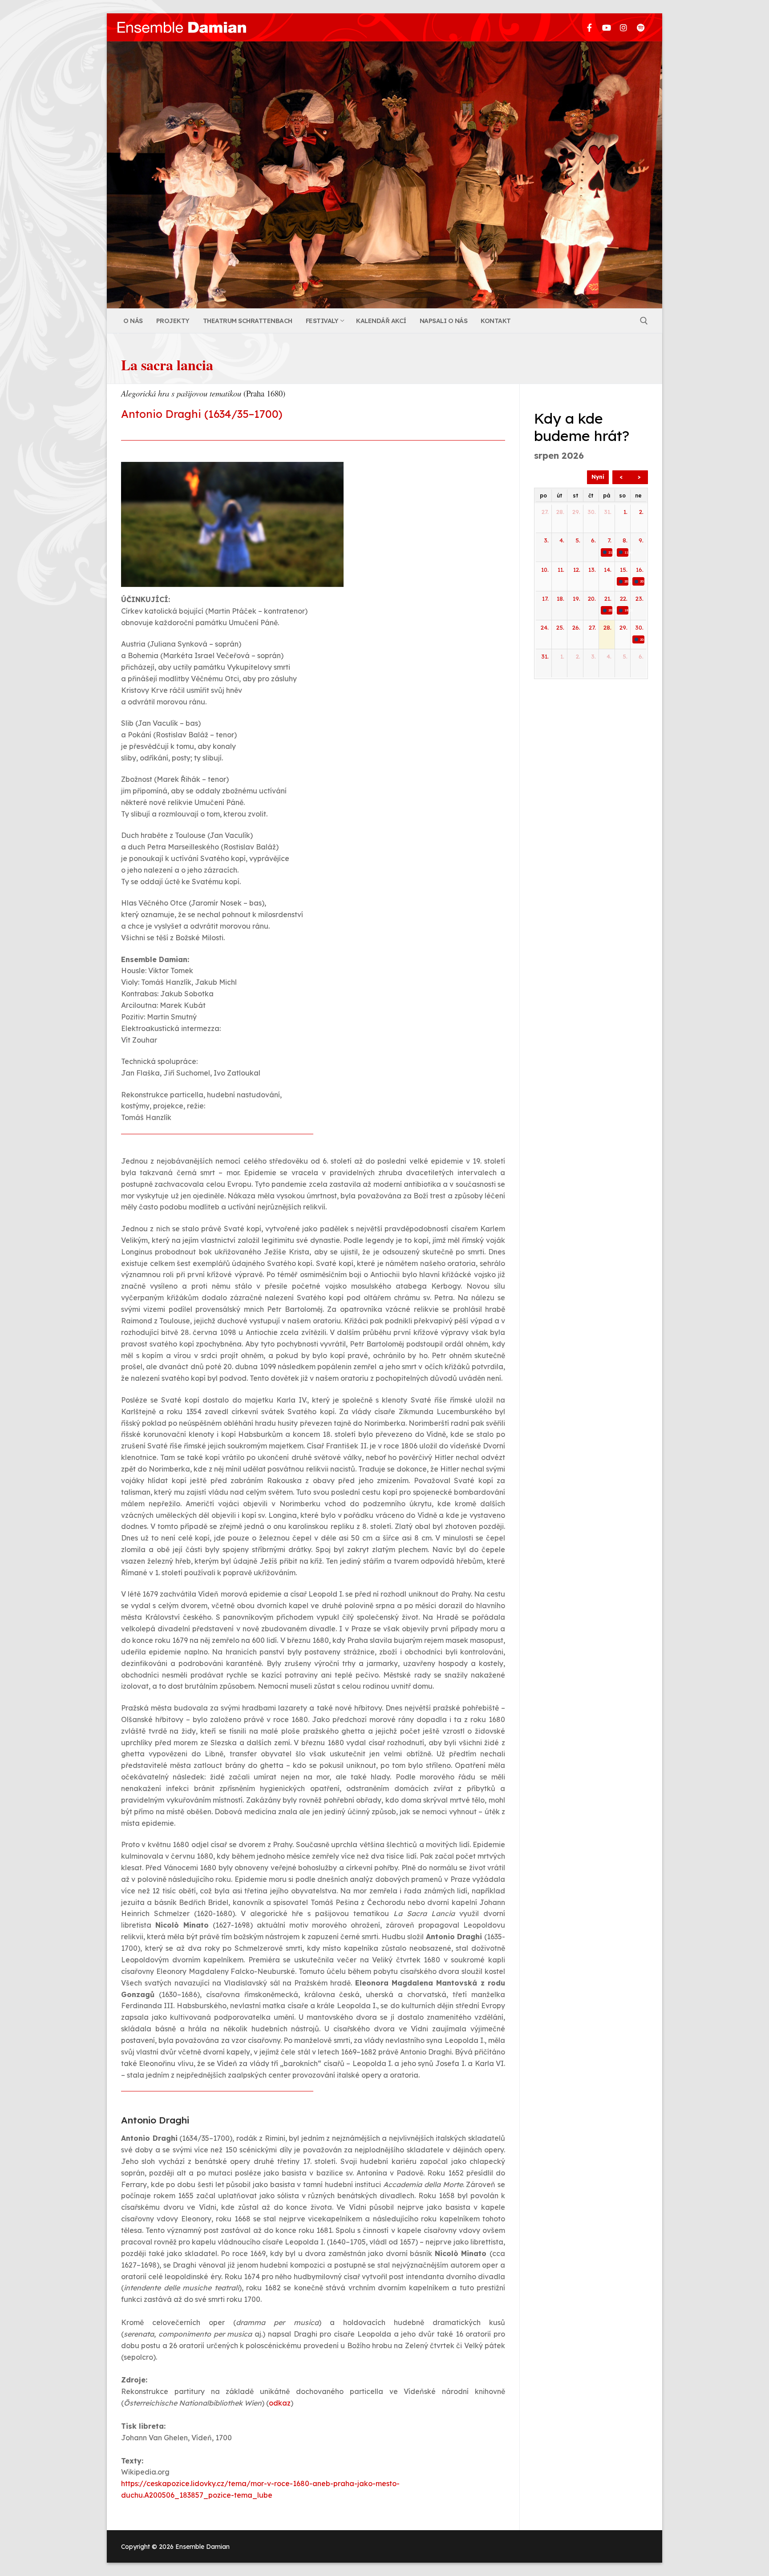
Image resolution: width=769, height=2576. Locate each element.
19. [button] (577, 599)
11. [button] (561, 570)
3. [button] (546, 540)
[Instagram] (623, 27)
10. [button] (545, 570)
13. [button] (592, 570)
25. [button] (560, 627)
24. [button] (545, 627)
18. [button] (561, 599)
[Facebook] (590, 27)
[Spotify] (641, 27)
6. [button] (593, 540)
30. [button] (592, 512)
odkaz (280, 2403)
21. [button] (608, 599)
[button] (607, 552)
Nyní (598, 477)
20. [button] (592, 599)
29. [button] (576, 512)
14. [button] (608, 570)
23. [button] (639, 599)
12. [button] (577, 570)
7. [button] (609, 540)
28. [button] (560, 512)
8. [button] (625, 540)
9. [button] (641, 540)
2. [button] (641, 512)
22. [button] (624, 599)
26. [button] (576, 627)
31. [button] (608, 512)
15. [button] (624, 570)
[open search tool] (644, 321)
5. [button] (578, 540)
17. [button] (545, 599)
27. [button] (545, 512)
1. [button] (625, 512)
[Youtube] (607, 27)
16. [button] (640, 570)
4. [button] (562, 540)
